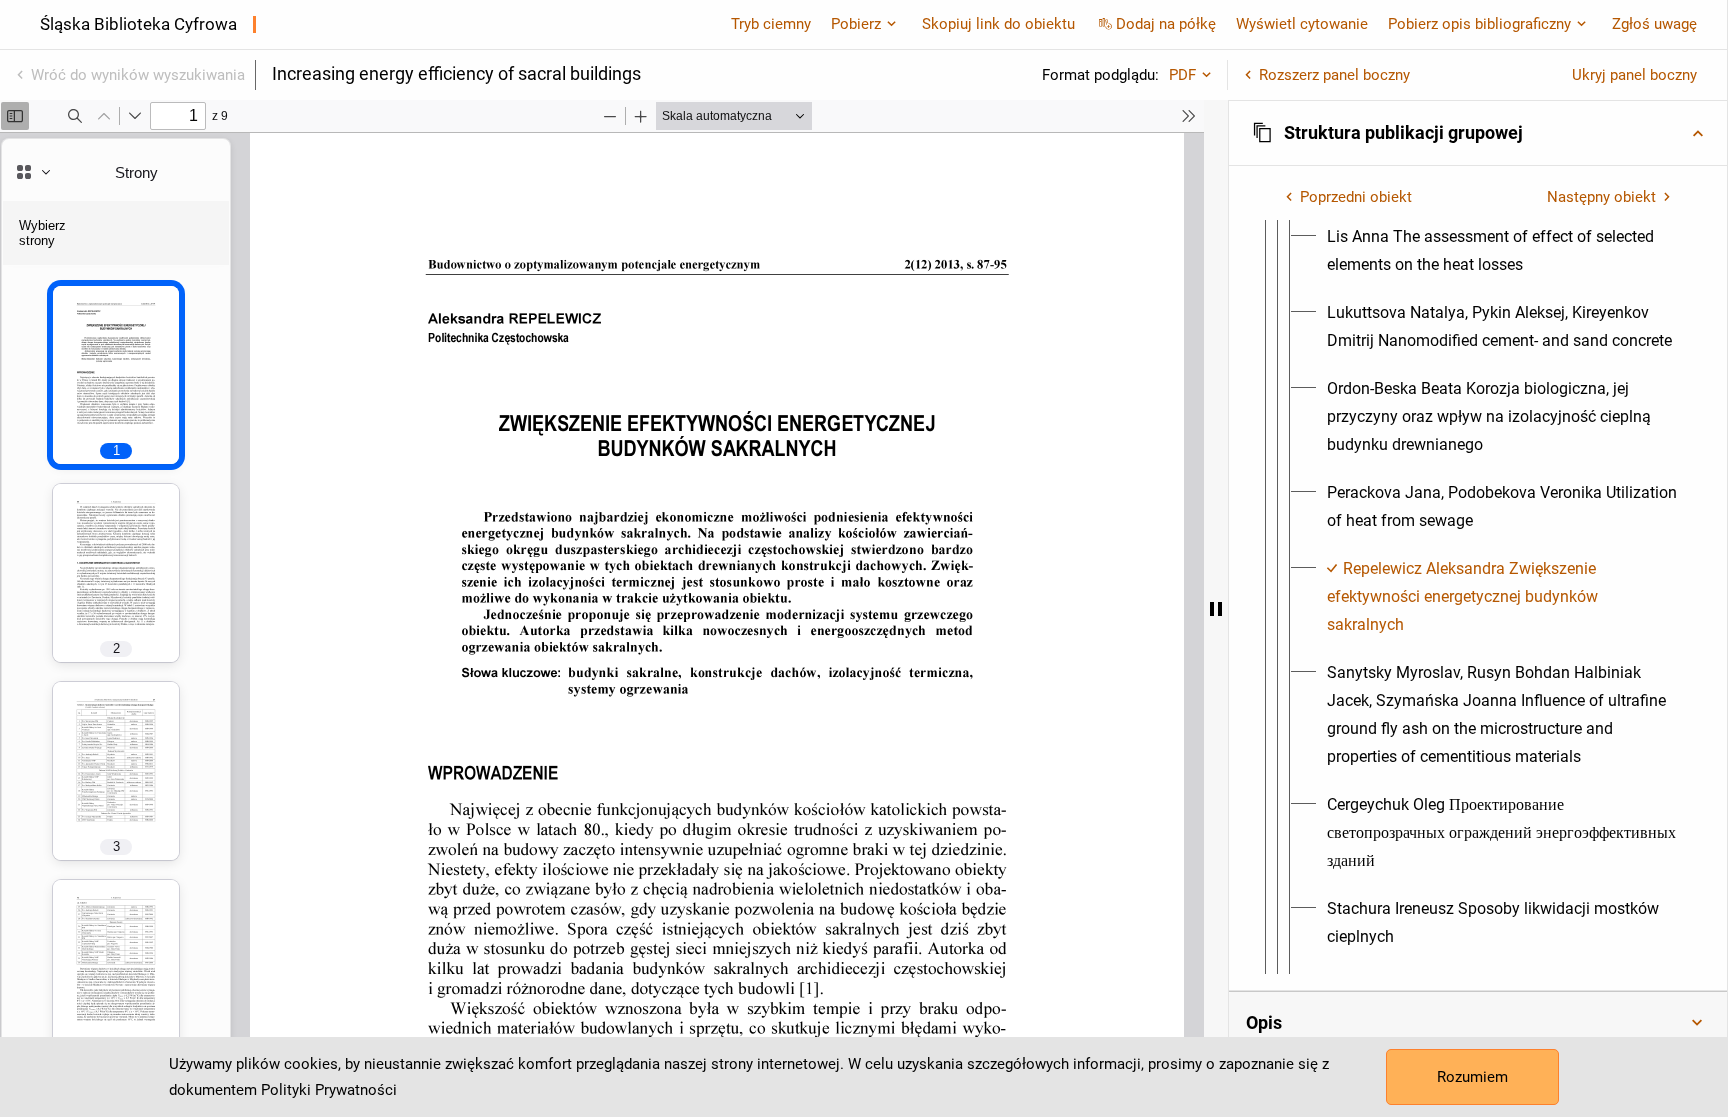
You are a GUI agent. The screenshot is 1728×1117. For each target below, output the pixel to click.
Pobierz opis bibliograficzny (1479, 24)
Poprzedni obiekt (1356, 197)
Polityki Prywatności (329, 1090)
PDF (1182, 75)
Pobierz (856, 24)
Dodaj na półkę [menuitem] (1166, 24)
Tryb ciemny (771, 24)
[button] (1478, 133)
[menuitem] (1502, 251)
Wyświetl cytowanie (1302, 24)
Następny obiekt (1601, 197)
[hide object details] (1216, 608)
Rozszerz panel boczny (1334, 75)
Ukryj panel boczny (1634, 75)
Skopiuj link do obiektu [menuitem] (998, 24)
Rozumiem (1472, 1077)
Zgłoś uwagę (1654, 24)
